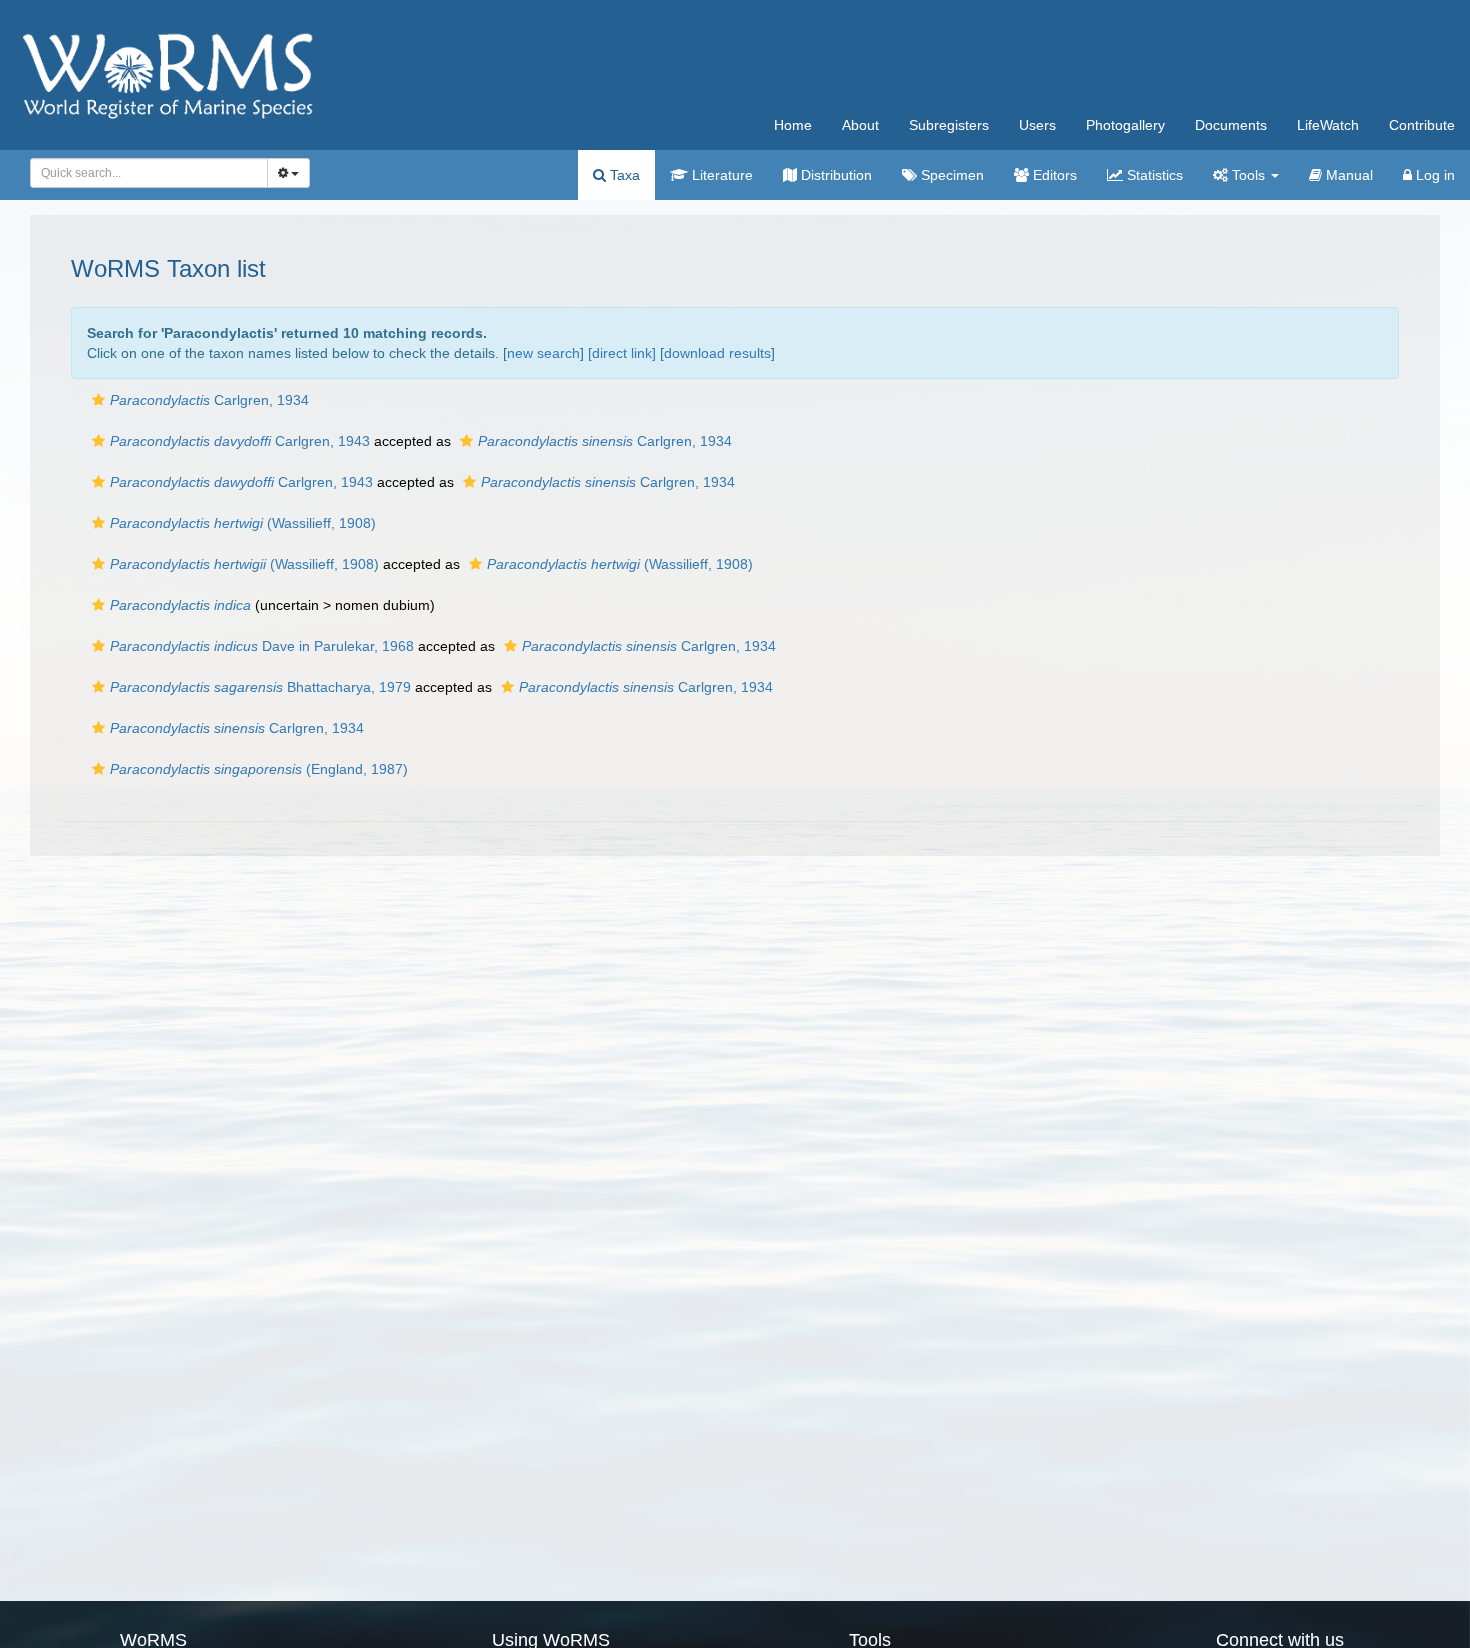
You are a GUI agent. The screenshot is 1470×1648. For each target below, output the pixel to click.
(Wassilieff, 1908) (243, 523)
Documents (1231, 125)
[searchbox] (143, 173)
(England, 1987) (259, 769)
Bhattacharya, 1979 (260, 687)
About (860, 125)
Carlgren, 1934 (209, 400)
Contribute (1422, 125)
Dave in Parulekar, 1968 (262, 646)
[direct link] (622, 353)
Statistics (1153, 175)
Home (793, 125)
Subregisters (949, 125)
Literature (720, 175)
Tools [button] (1248, 175)
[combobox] (149, 173)
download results (717, 353)
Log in (1433, 175)
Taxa (623, 175)
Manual (1347, 175)
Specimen (950, 175)
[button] (98, 400)
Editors (1053, 175)
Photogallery (1125, 125)
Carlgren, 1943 (240, 441)
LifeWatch (1328, 125)
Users (1037, 125)
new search (543, 353)
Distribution (834, 175)
